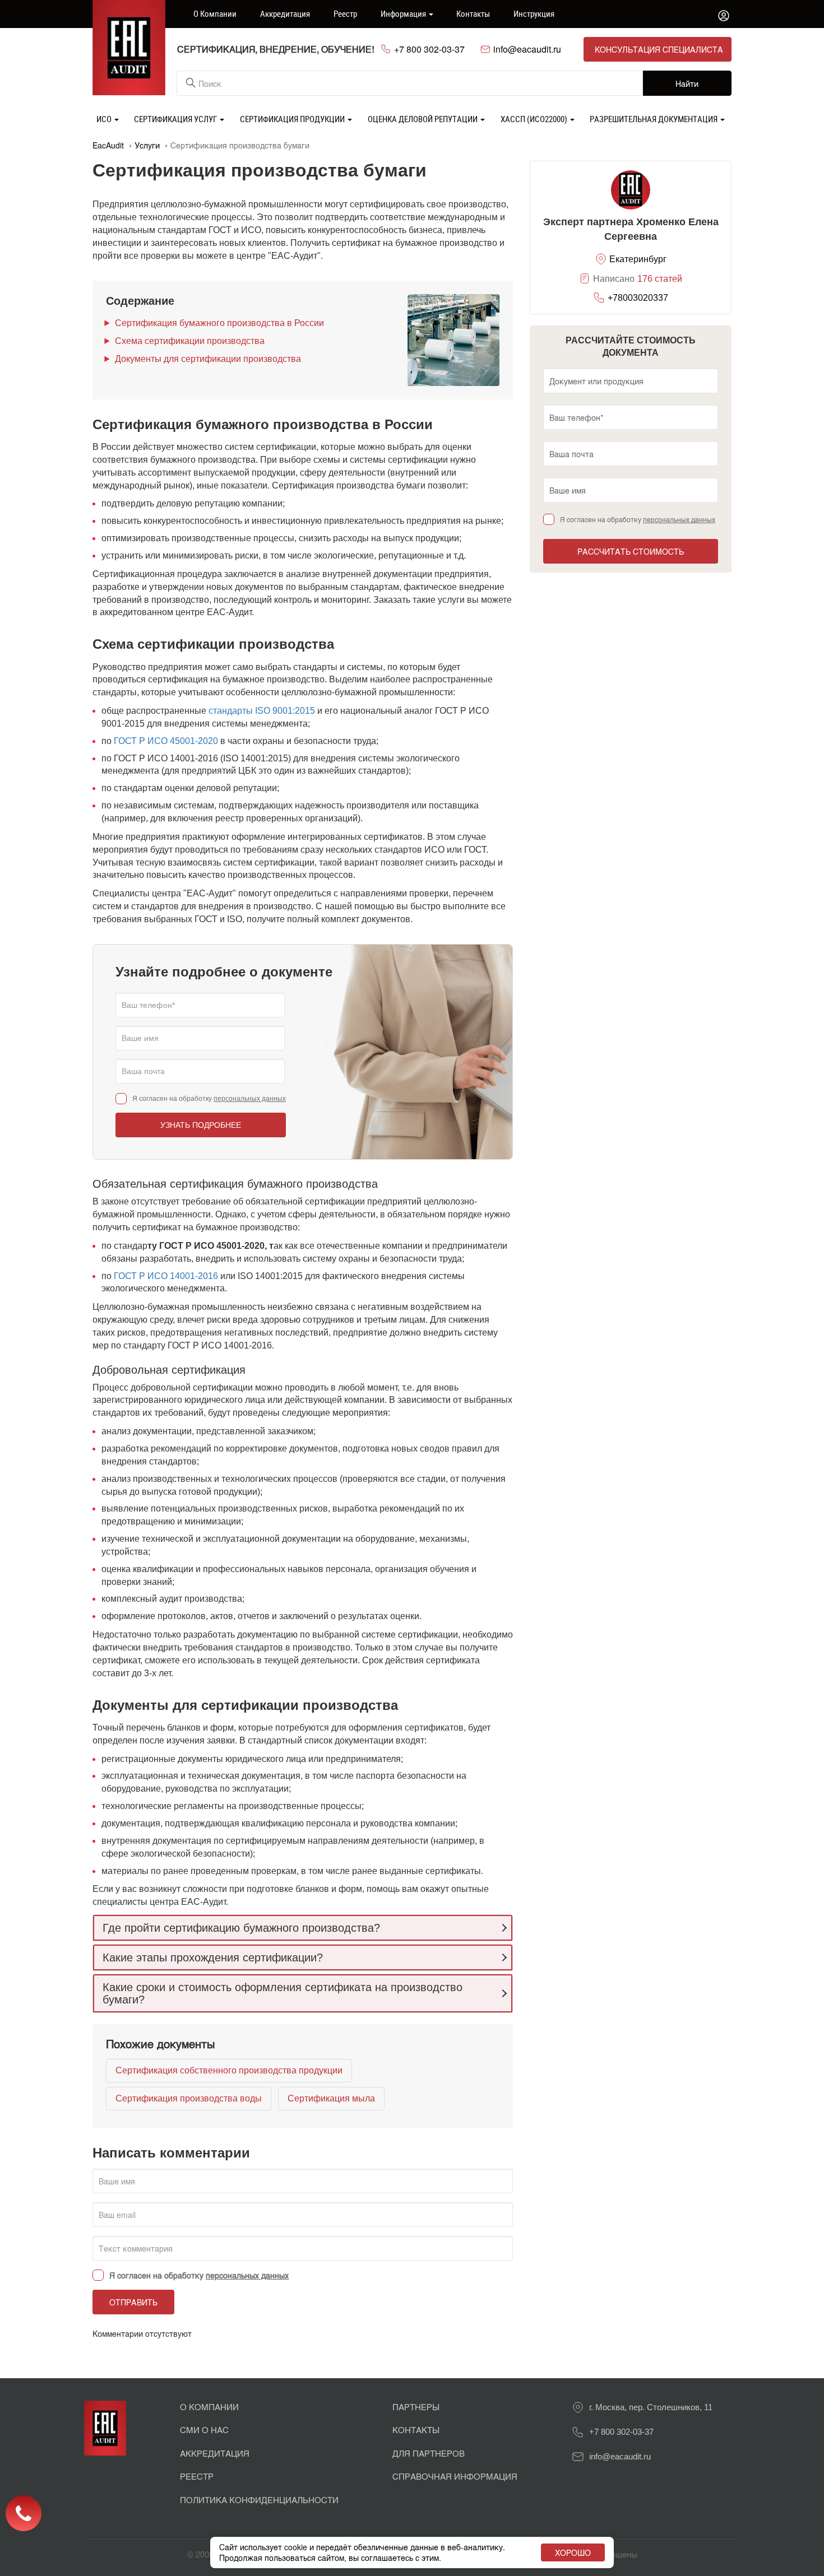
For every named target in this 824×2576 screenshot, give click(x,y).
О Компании (209, 2407)
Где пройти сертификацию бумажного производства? (241, 1928)
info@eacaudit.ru (527, 49)
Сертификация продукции (293, 119)
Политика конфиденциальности (259, 2500)
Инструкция (534, 13)
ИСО (105, 119)
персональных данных (250, 1099)
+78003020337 (638, 298)
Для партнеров (429, 2453)
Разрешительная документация (654, 119)
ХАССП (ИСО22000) (535, 119)
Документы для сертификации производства (208, 359)
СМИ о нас (204, 2429)
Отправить (133, 2302)
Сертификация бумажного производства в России (219, 323)
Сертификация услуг (176, 119)
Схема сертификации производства (190, 341)
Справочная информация (455, 2476)
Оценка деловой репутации (423, 119)
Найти (687, 83)
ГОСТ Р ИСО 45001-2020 (166, 741)
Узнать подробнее (201, 1125)
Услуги (147, 145)
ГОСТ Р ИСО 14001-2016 (166, 1276)
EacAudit (108, 145)
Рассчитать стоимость (631, 551)
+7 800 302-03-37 (429, 49)
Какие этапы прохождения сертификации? (213, 1957)
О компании (215, 13)
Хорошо (573, 2552)
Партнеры (416, 2407)
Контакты (473, 13)
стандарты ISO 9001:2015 (262, 711)
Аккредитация (285, 13)
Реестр (345, 13)
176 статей (660, 279)
